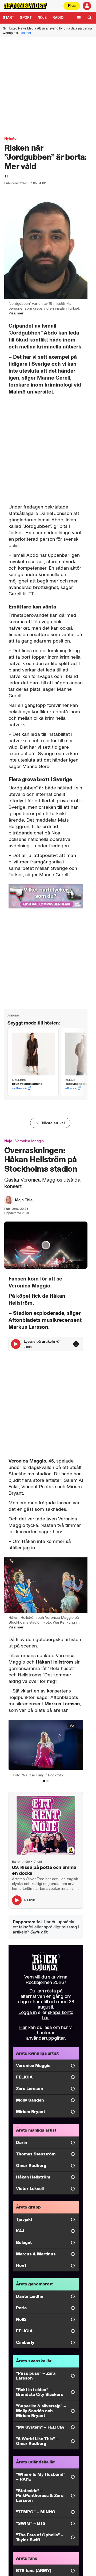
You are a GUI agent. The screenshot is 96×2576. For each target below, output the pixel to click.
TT (7, 176)
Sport (26, 18)
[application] (46, 1245)
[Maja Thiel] (9, 1200)
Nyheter (11, 138)
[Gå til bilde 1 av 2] (44, 1781)
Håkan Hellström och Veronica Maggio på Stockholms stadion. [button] (44, 1620)
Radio (58, 18)
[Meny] (79, 18)
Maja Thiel (24, 1200)
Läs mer (25, 33)
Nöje (42, 18)
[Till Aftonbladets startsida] (25, 6)
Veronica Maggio (29, 1141)
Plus (72, 6)
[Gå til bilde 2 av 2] (47, 1781)
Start (9, 18)
